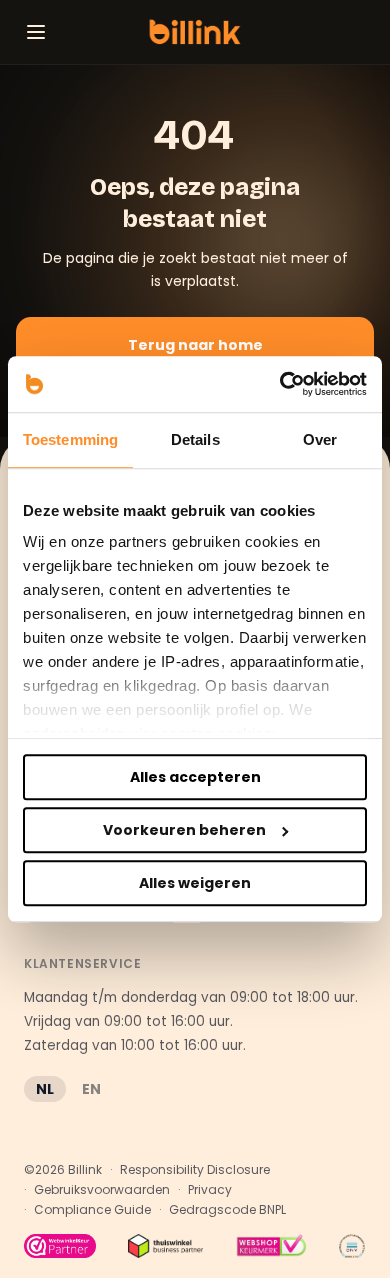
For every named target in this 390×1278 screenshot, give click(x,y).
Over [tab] (320, 439)
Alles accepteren (195, 777)
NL (45, 1089)
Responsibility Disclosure (195, 1170)
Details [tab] (195, 439)
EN (91, 1089)
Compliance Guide (92, 1210)
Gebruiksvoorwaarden (102, 1190)
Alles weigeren (195, 883)
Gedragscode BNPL (227, 1210)
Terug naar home (195, 345)
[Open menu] (36, 32)
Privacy (210, 1190)
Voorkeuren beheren (184, 830)
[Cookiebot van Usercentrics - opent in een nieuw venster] (280, 384)
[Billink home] (194, 32)
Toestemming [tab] (70, 439)
